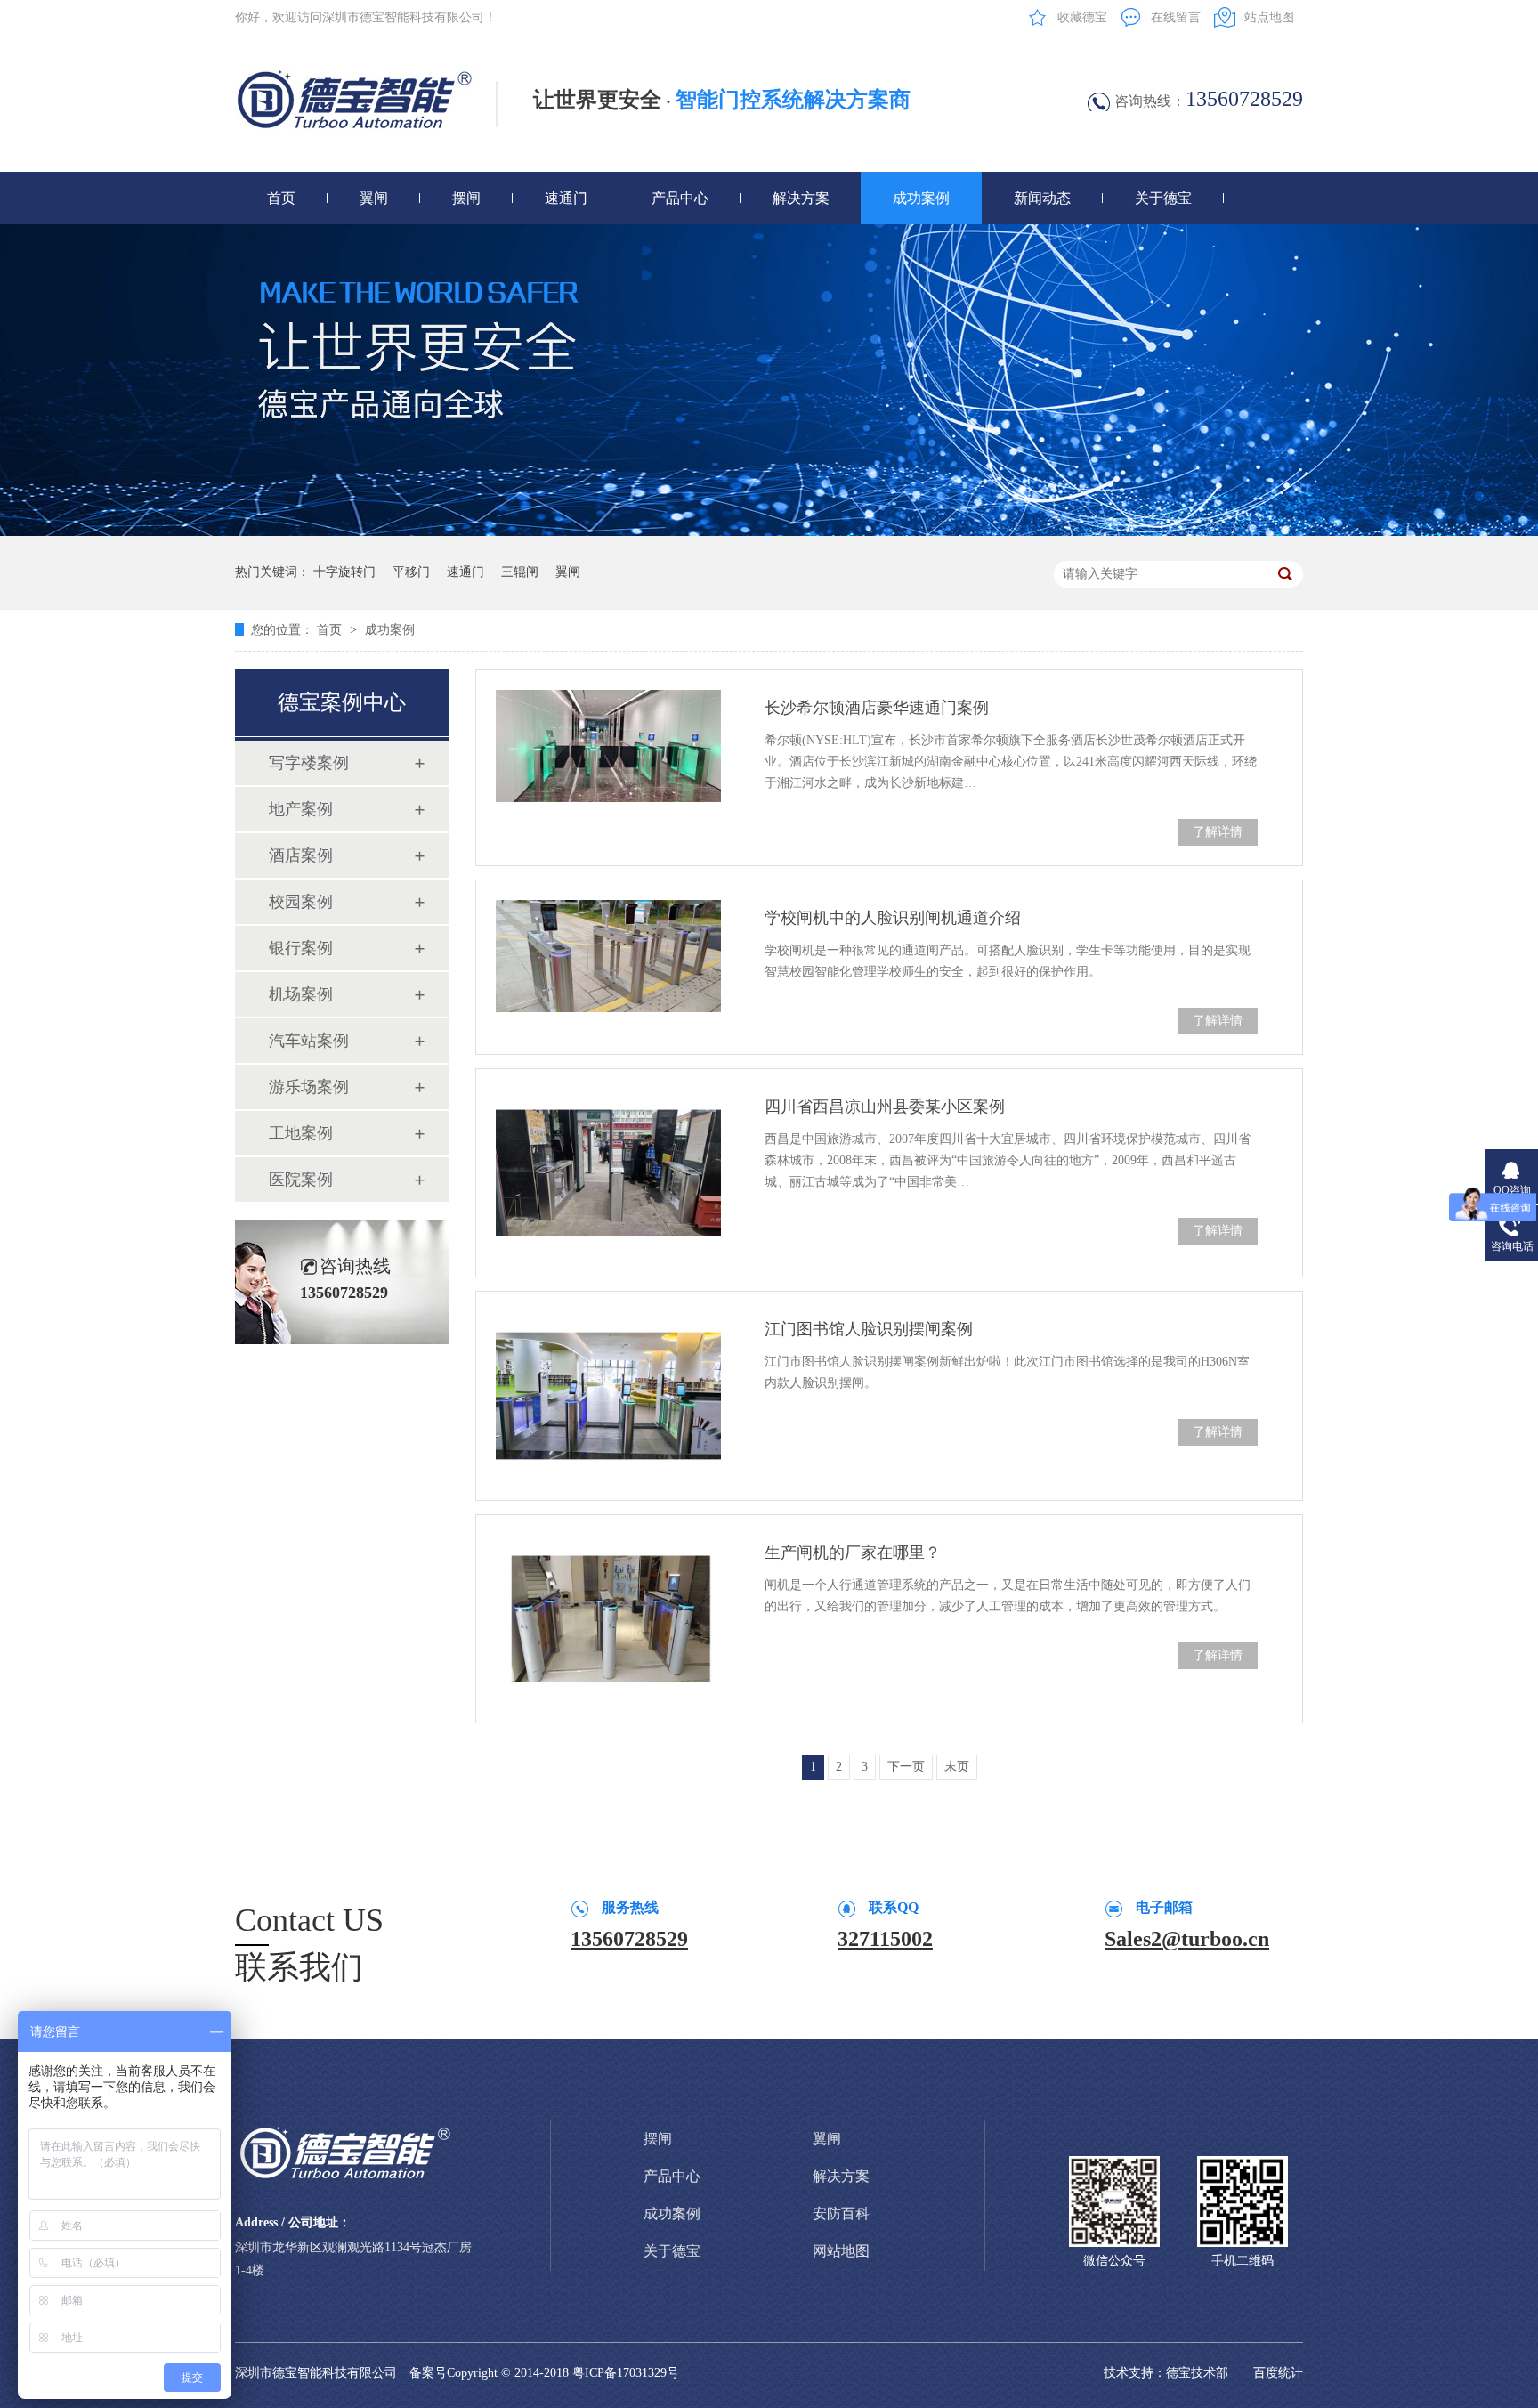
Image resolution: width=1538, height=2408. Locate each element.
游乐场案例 (309, 1087)
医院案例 (301, 1180)
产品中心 (680, 198)
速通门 (566, 198)
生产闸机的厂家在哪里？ (853, 1553)
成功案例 (921, 198)
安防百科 (841, 2213)
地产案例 (301, 809)
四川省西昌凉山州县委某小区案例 (885, 1107)
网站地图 (841, 2251)
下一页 (906, 1767)
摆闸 (466, 198)
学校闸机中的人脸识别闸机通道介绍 (893, 918)
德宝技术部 (1197, 2373)
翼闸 (374, 198)
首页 (281, 198)
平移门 (411, 572)
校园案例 (301, 902)
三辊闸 (520, 572)
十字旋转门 (344, 572)
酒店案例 (301, 855)
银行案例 (301, 948)
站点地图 (1269, 17)
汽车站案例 (309, 1041)
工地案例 (301, 1133)
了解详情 (1218, 832)
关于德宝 (1163, 198)
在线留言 (1176, 17)
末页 (957, 1767)
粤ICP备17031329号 (626, 2373)
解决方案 (801, 198)
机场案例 (301, 994)
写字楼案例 (309, 763)
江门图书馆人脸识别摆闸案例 (869, 1329)
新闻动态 (1042, 198)
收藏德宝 (1082, 17)
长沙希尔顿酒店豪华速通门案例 (877, 708)
